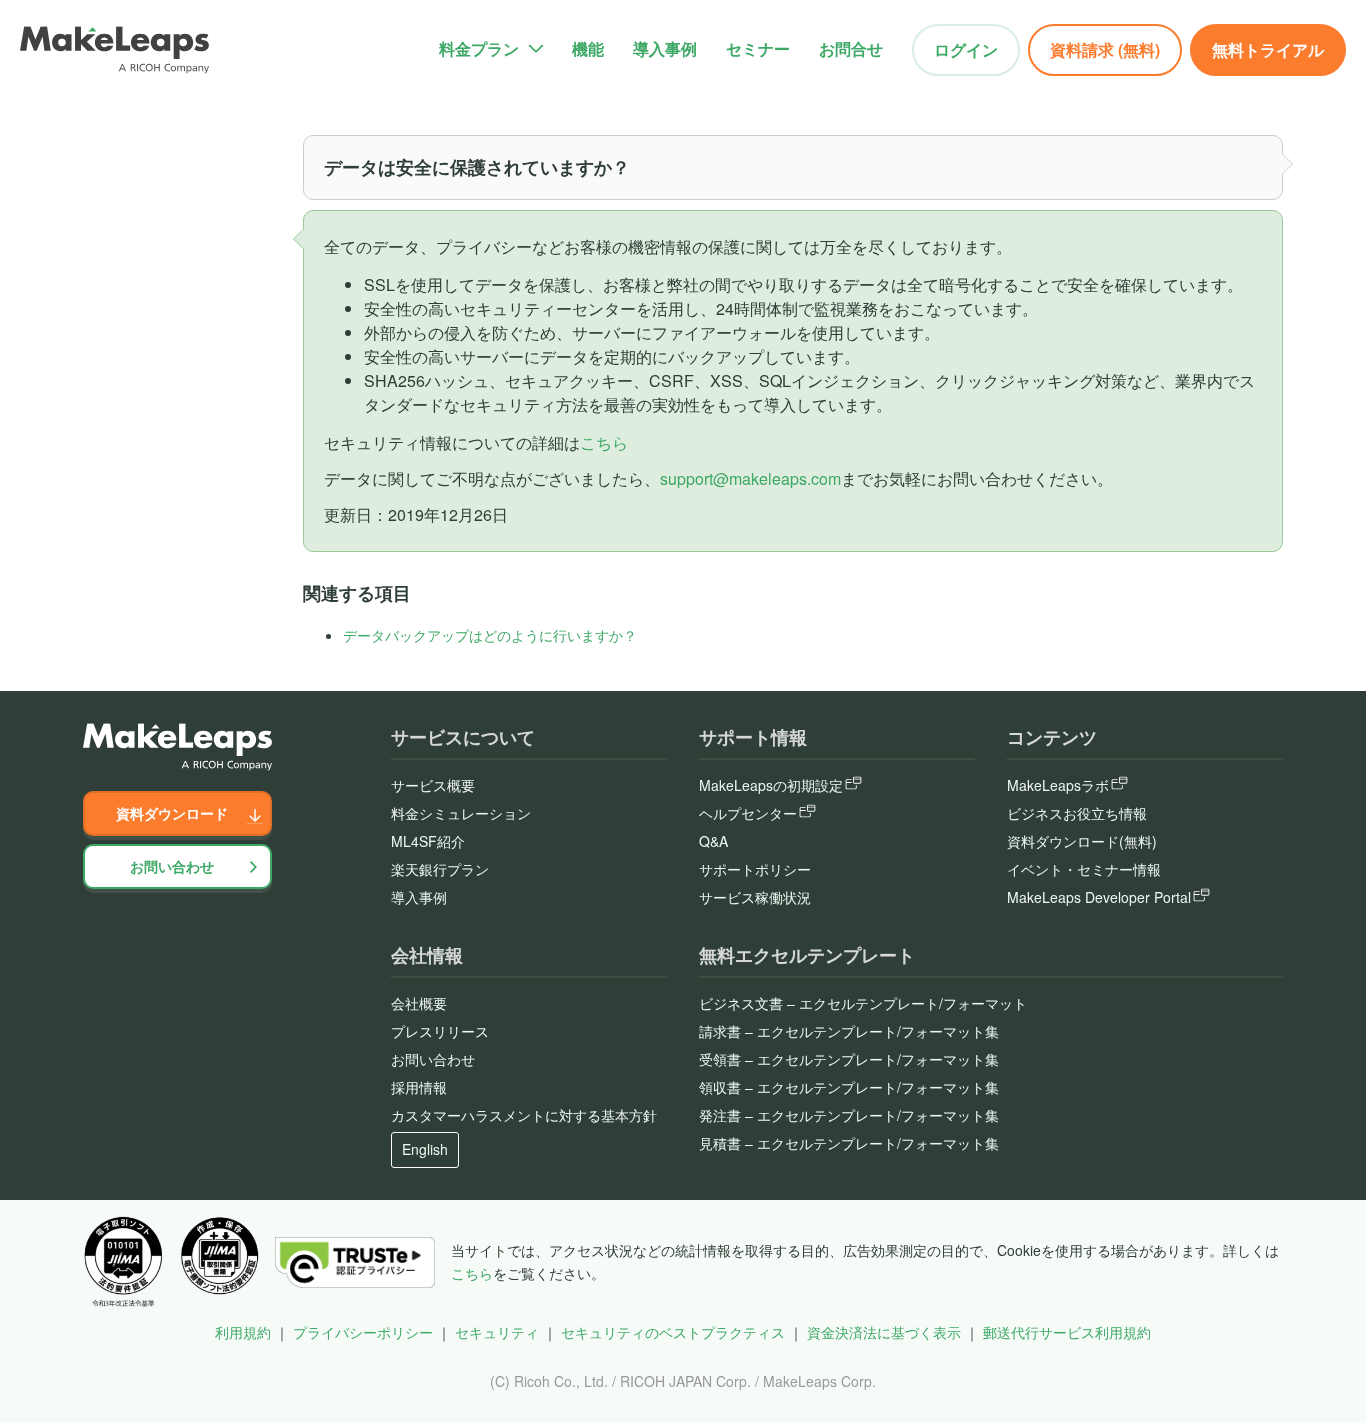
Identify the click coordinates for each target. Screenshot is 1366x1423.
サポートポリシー (755, 869)
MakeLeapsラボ (1058, 785)
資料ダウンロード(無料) (1082, 841)
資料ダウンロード (172, 813)
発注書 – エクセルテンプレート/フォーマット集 (849, 1115)
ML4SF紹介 (428, 841)
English (425, 1149)
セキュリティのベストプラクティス (673, 1332)
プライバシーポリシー (363, 1332)
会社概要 (419, 1003)
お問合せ (851, 48)
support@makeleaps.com (750, 478)
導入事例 (665, 48)
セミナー (758, 48)
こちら (604, 442)
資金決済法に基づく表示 (884, 1332)
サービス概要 (433, 785)
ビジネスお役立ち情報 (1077, 813)
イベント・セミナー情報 (1084, 869)
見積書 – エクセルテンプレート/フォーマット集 (849, 1143)
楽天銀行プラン (440, 869)
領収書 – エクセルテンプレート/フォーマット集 (849, 1087)
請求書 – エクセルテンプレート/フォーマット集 (849, 1031)
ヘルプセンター (748, 813)
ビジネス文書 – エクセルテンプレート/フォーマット (863, 1003)
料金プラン (479, 48)
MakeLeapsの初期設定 (771, 785)
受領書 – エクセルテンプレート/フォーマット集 (849, 1059)
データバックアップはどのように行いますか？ (490, 635)
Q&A (713, 841)
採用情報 (419, 1087)
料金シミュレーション (461, 813)
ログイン (966, 49)
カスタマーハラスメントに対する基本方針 (524, 1115)
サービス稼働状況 (755, 897)
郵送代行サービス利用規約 (1067, 1332)
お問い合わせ (172, 866)
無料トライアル (1268, 49)
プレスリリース (440, 1031)
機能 (588, 48)
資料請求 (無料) (1105, 49)
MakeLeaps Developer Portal (1099, 897)
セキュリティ (497, 1332)
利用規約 (243, 1332)
